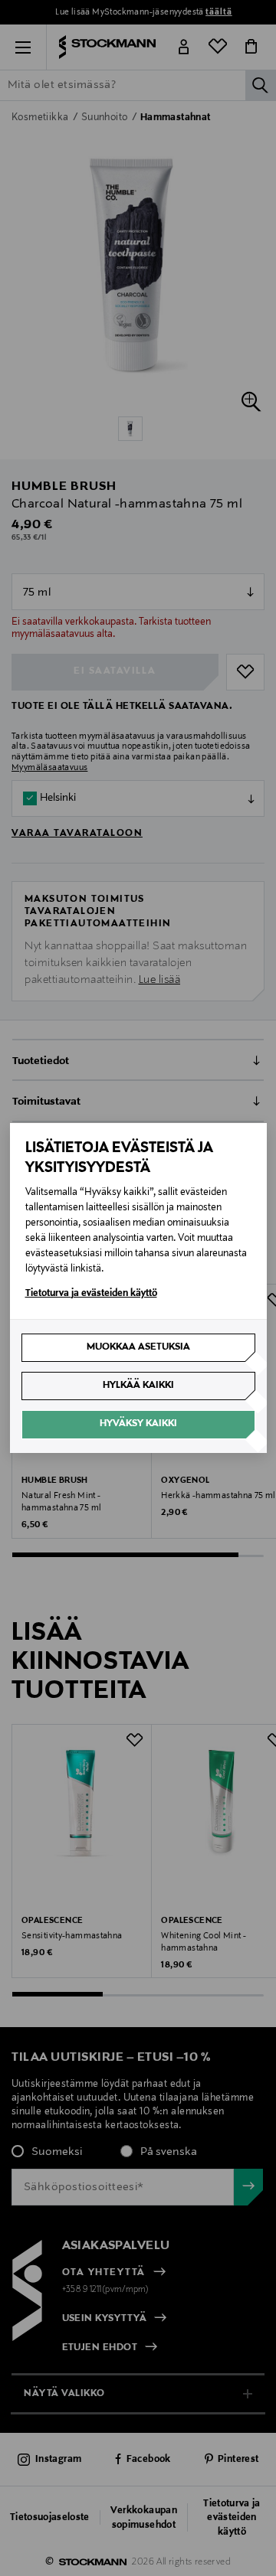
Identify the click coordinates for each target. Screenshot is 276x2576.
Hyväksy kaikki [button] (138, 1424)
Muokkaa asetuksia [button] (138, 1347)
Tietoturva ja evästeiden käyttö (91, 1294)
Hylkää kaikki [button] (138, 1386)
